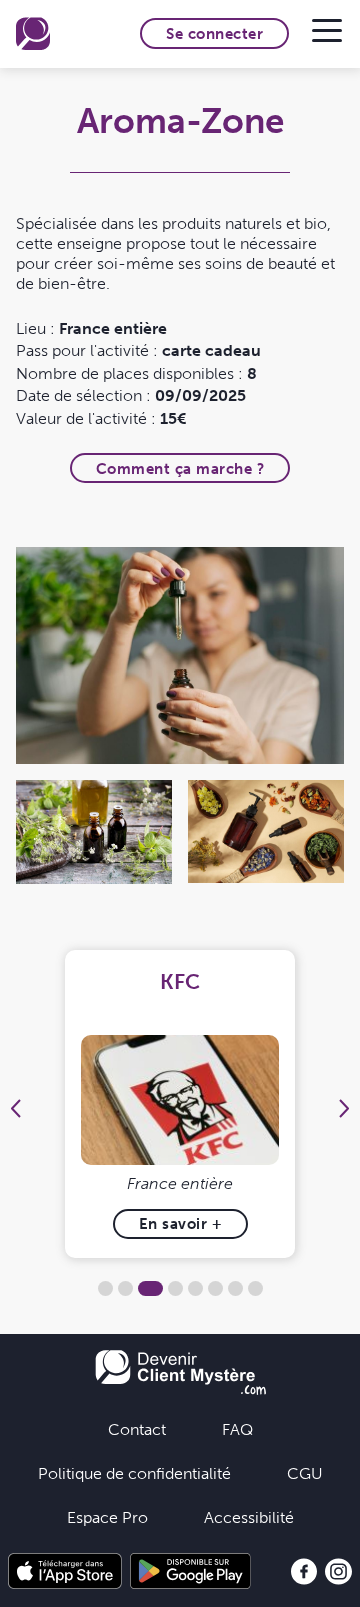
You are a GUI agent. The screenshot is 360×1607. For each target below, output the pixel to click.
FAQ (237, 1429)
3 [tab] (150, 1288)
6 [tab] (215, 1288)
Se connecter (214, 33)
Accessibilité (249, 1517)
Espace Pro (107, 1517)
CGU (305, 1473)
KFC (180, 981)
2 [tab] (125, 1288)
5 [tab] (195, 1288)
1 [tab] (105, 1288)
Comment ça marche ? (180, 468)
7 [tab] (235, 1288)
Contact (137, 1429)
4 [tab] (175, 1288)
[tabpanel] (180, 1104)
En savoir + (181, 1223)
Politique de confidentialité (134, 1473)
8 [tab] (255, 1288)
